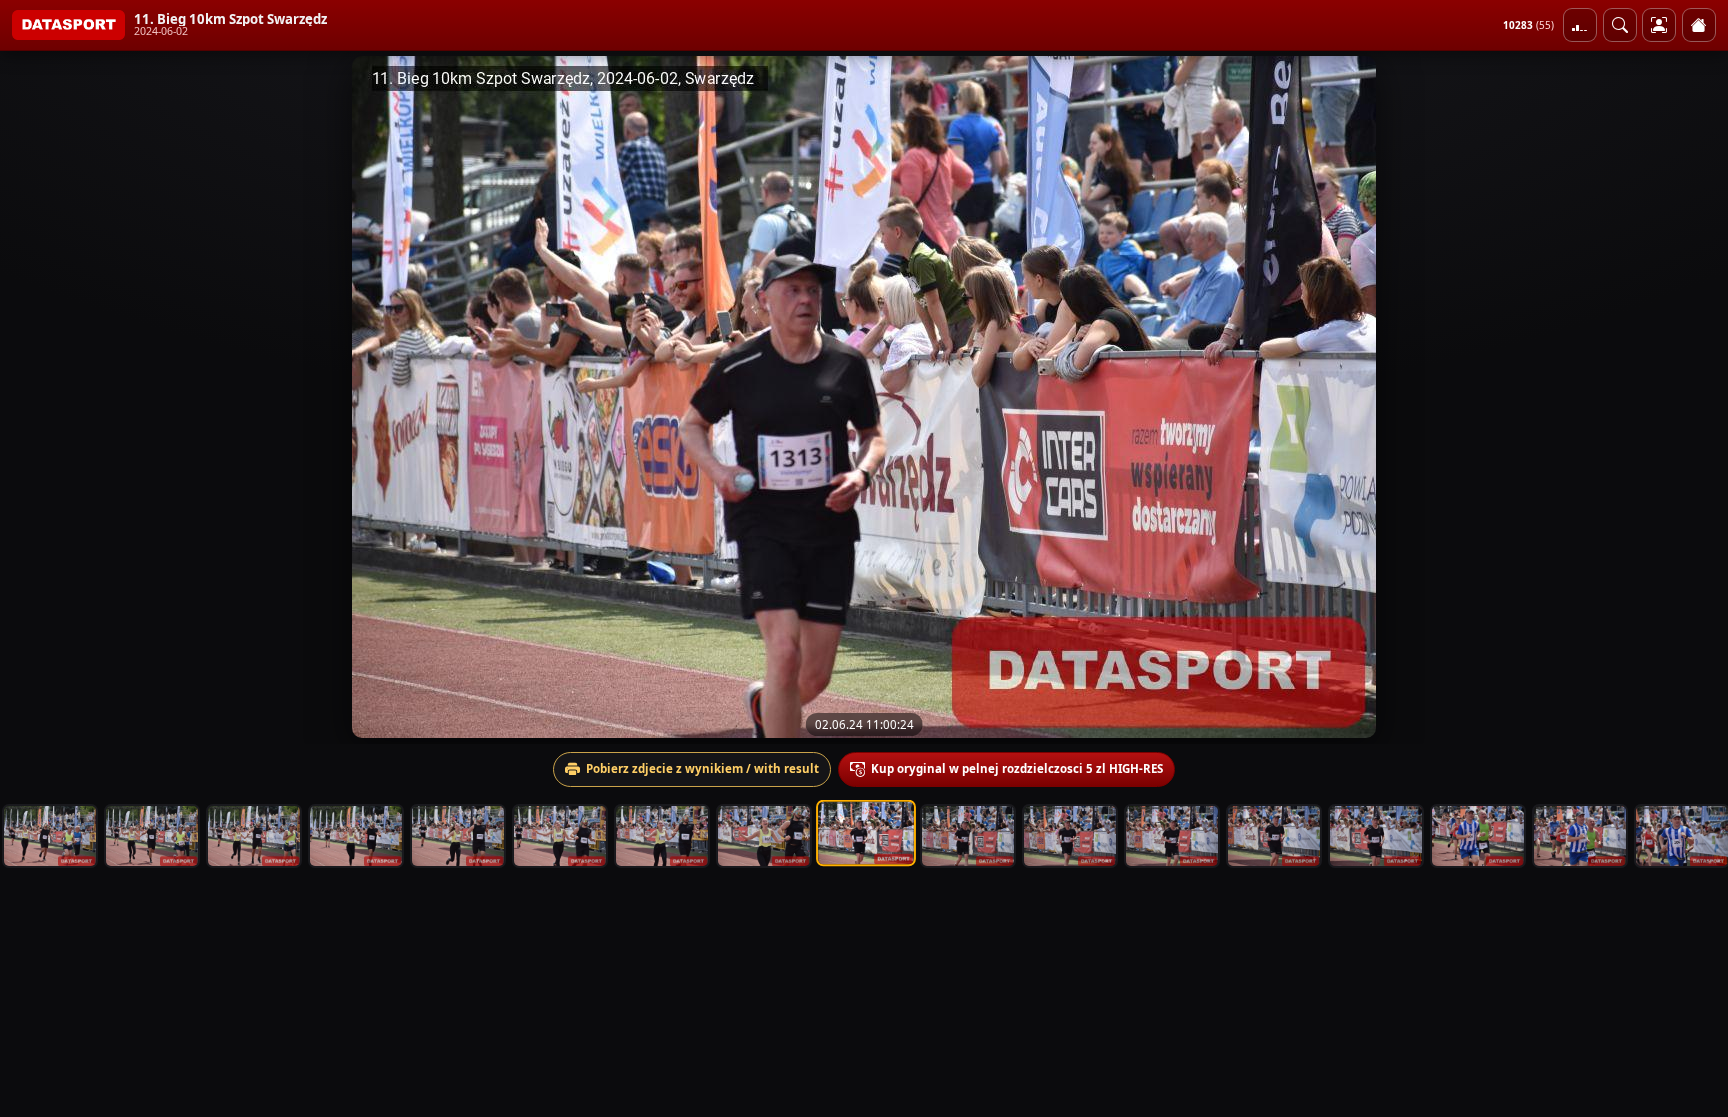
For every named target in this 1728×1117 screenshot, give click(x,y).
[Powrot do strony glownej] (1699, 25)
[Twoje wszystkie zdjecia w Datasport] (1659, 25)
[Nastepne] (1695, 397)
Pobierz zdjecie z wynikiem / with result (702, 768)
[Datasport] (68, 25)
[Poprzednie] (33, 397)
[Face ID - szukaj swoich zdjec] (1620, 25)
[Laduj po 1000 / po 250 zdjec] (1580, 25)
